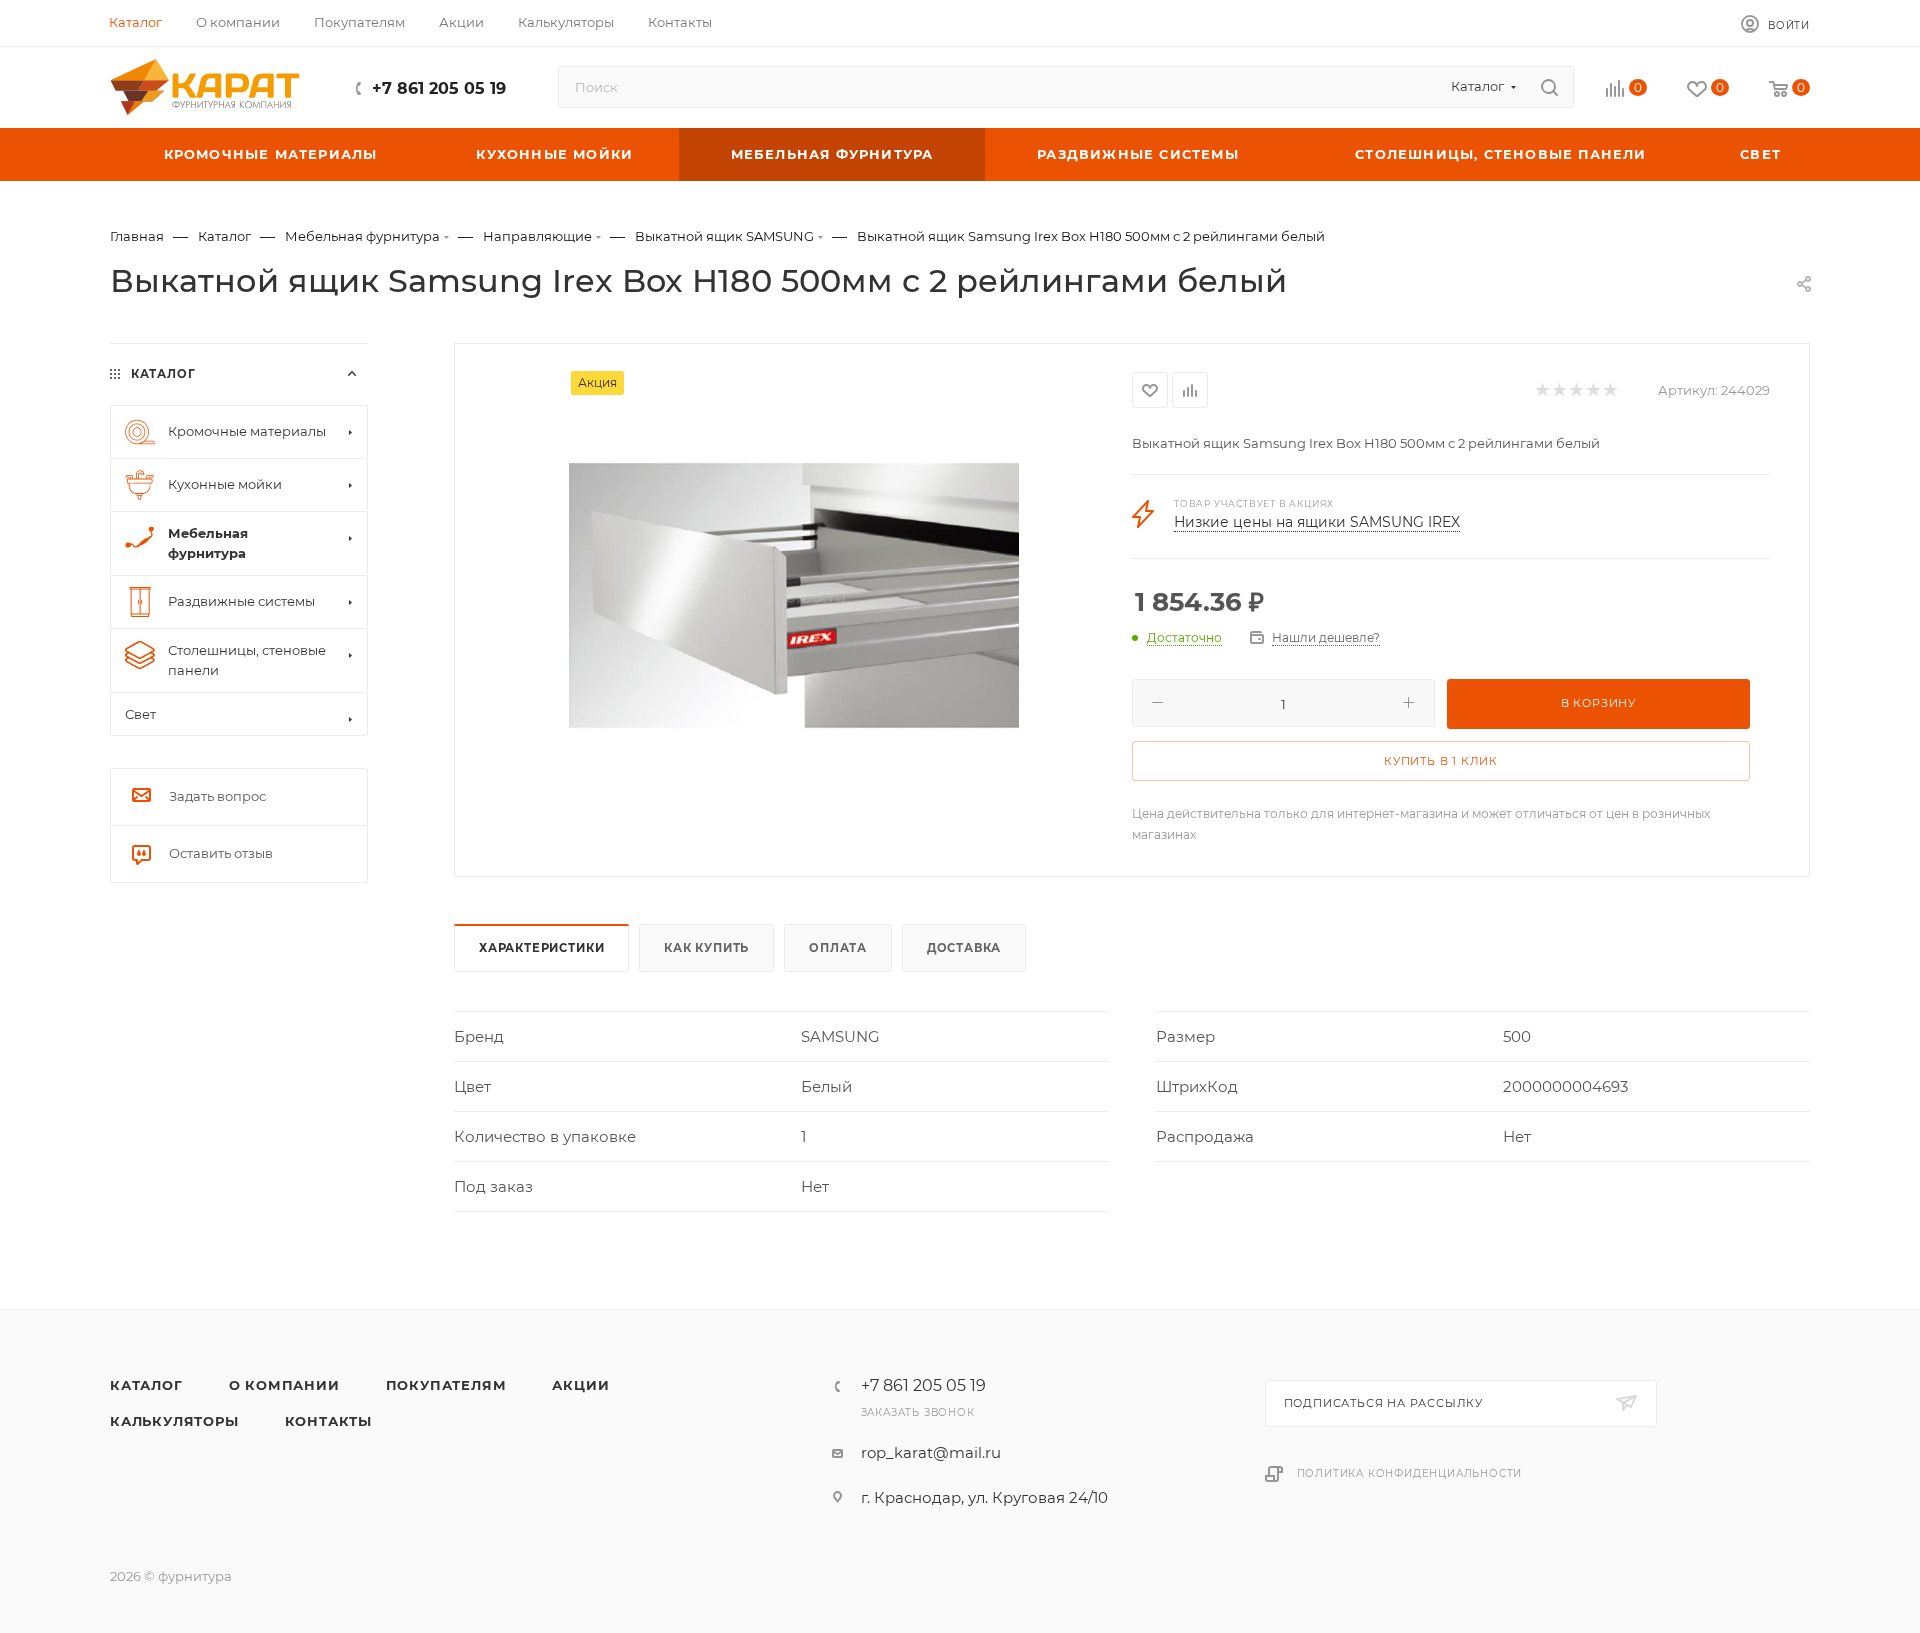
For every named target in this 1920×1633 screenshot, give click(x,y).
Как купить (706, 948)
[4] (1592, 390)
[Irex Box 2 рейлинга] (794, 596)
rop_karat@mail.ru (931, 1452)
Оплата (838, 948)
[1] (1541, 390)
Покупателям (446, 1385)
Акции (580, 1385)
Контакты (328, 1421)
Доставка (964, 948)
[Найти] (1549, 87)
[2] (1558, 390)
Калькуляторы (174, 1421)
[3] (1575, 390)
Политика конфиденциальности (1410, 1473)
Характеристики (541, 948)
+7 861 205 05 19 (439, 88)
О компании (284, 1385)
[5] (1609, 390)
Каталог (146, 1385)
